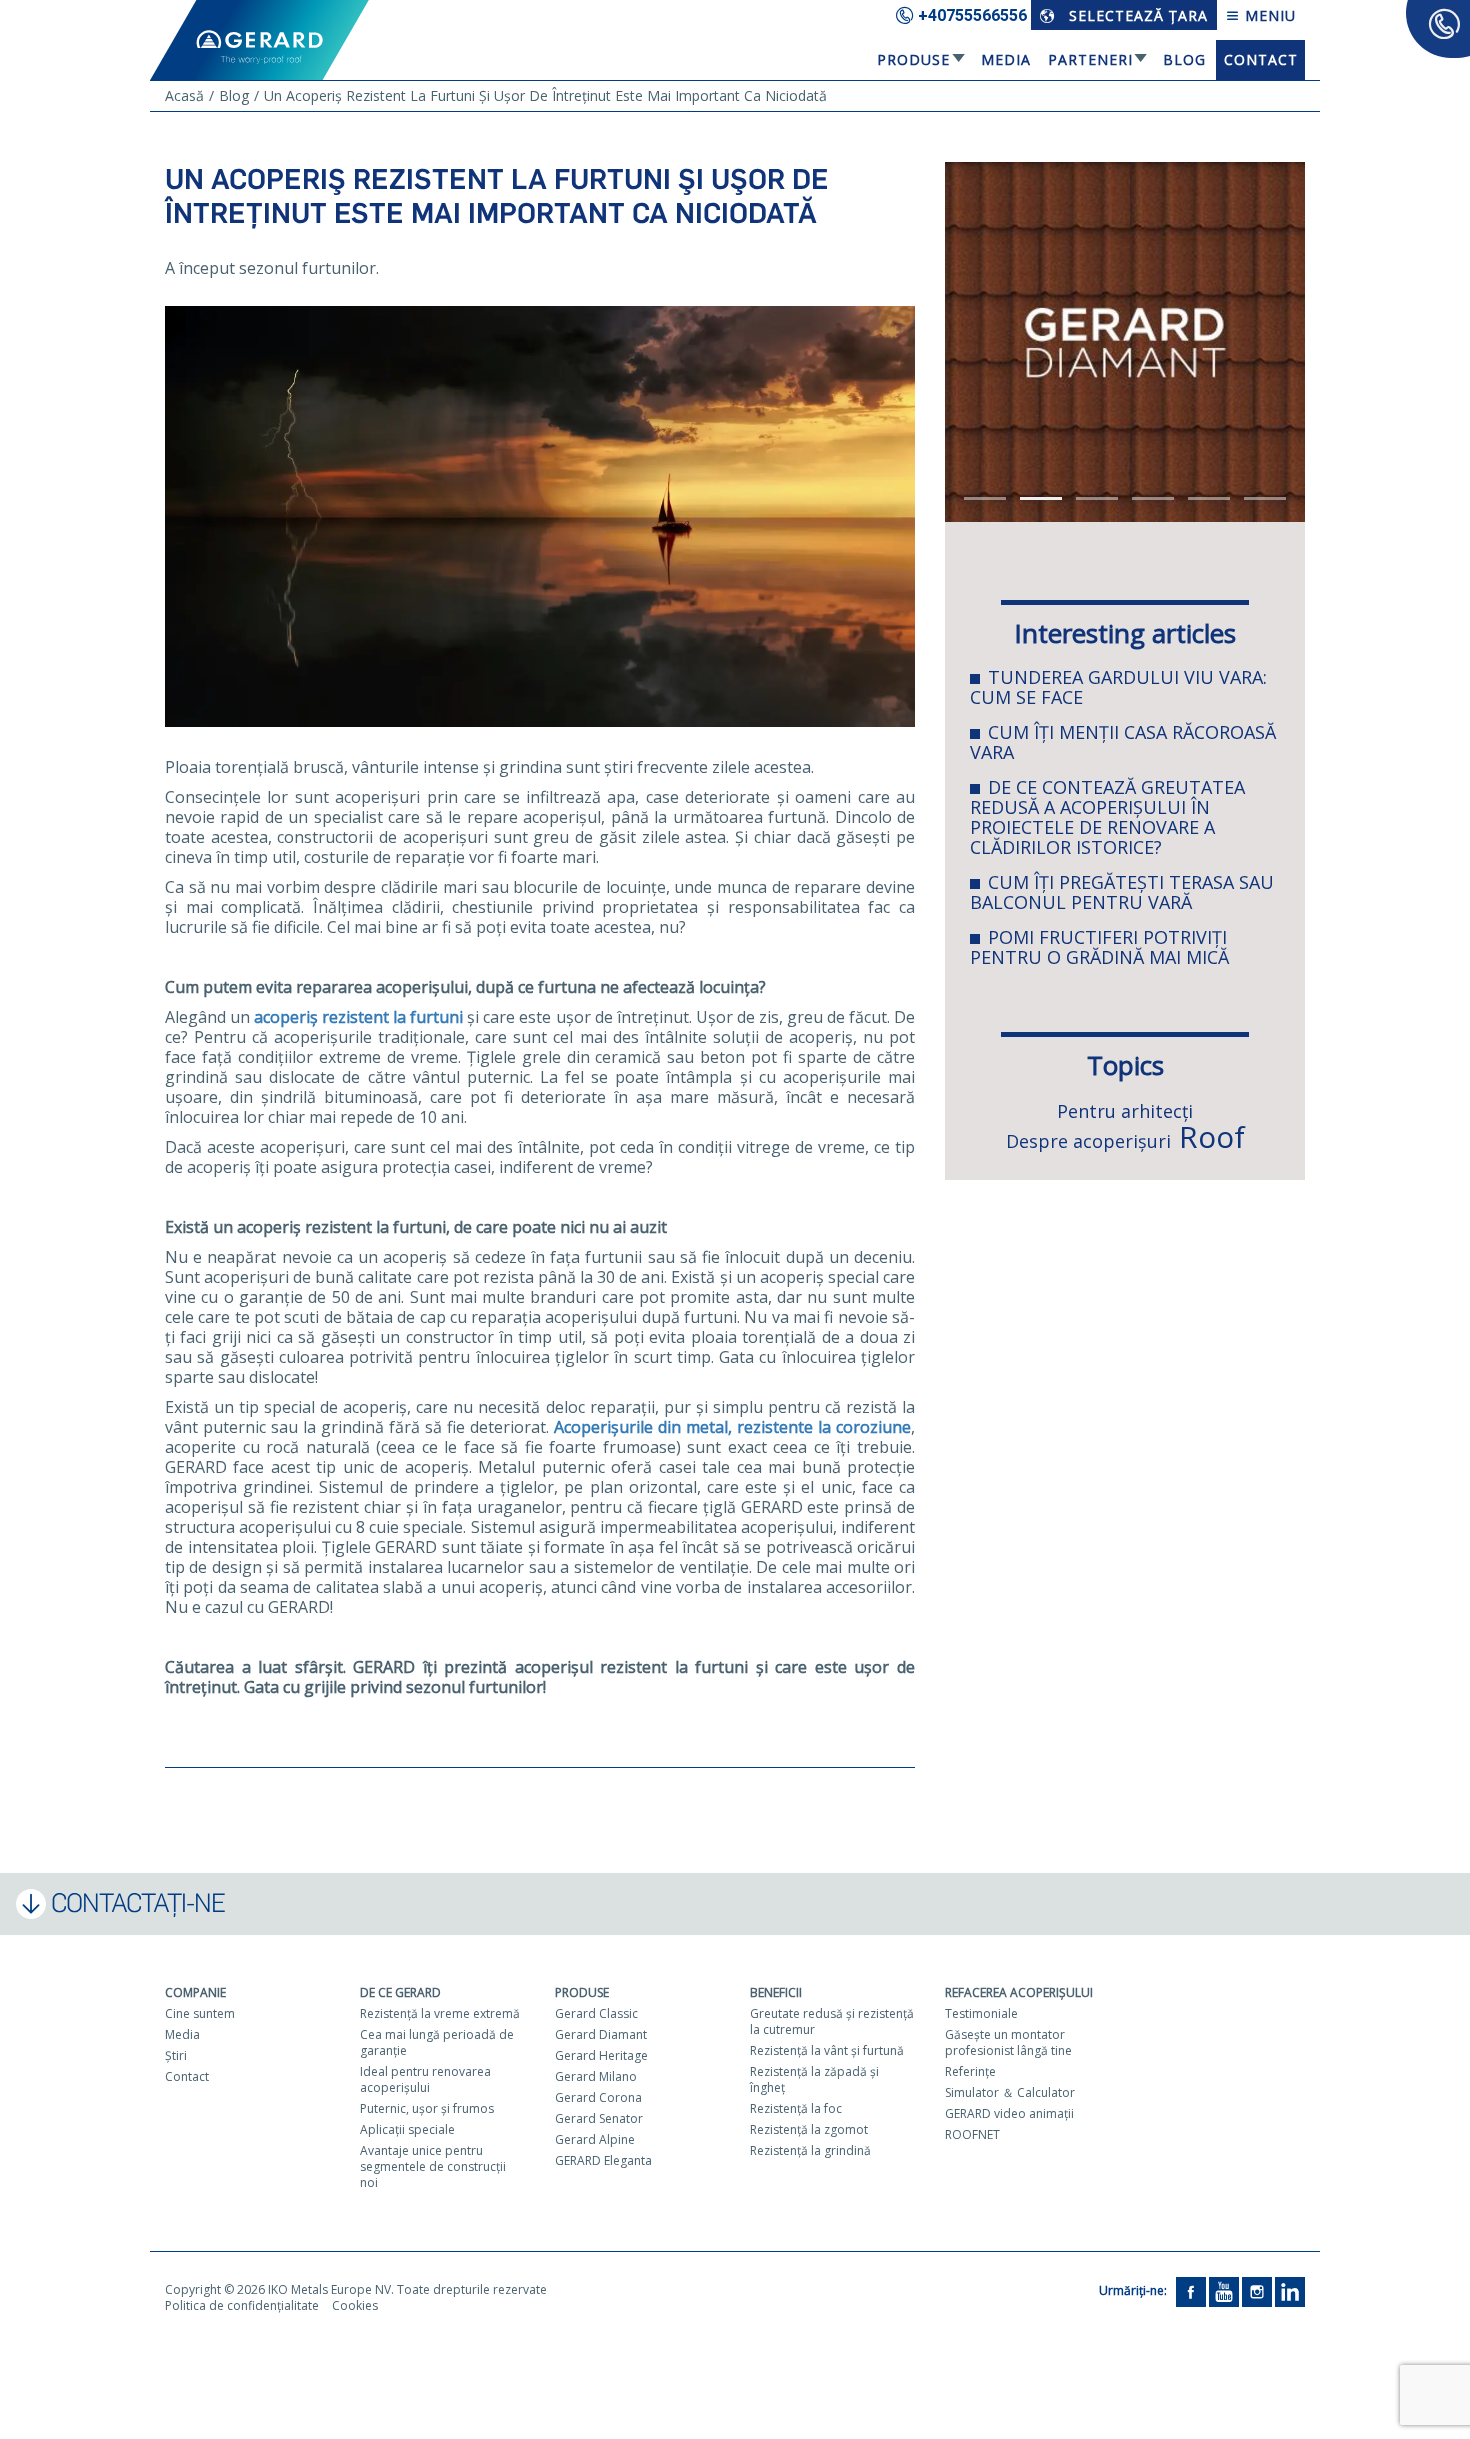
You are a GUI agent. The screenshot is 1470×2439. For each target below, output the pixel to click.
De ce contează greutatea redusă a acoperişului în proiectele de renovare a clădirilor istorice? (1107, 817)
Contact (1261, 59)
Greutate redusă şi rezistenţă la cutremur (832, 2021)
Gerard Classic (596, 2013)
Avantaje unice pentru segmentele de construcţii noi (433, 2166)
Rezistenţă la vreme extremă (440, 2013)
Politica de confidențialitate (242, 2305)
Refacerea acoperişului (1019, 1992)
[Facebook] (1191, 2290)
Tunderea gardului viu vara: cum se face (1118, 687)
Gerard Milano (596, 2076)
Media (1006, 59)
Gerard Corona (598, 2097)
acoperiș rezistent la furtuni (358, 1017)
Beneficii (776, 1992)
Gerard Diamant (601, 2034)
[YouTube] (1224, 2290)
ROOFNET (972, 2134)
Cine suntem (200, 2013)
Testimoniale (981, 2013)
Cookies (355, 2305)
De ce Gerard (400, 1992)
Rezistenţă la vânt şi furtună (827, 2050)
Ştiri (176, 2055)
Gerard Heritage (601, 2055)
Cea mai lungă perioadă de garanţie (437, 2042)
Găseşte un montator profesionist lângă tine (1008, 2042)
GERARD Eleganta (603, 2160)
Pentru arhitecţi (1125, 1111)
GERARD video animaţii (1009, 2113)
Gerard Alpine (595, 2139)
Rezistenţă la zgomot (809, 2129)
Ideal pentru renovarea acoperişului (425, 2079)
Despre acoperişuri (1088, 1141)
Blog (1184, 59)
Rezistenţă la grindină (810, 2150)
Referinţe (970, 2071)
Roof (1212, 1136)
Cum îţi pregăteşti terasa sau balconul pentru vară (1122, 892)
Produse (913, 59)
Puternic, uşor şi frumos (427, 2108)
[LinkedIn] (1290, 2290)
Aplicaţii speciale (407, 2129)
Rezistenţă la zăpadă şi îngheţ (814, 2079)
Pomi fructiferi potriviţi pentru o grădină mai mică (1099, 947)
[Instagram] (1257, 2290)
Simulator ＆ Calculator (1010, 2092)
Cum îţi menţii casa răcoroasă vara (1123, 742)
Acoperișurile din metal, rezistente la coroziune (732, 1427)
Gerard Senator (599, 2118)
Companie (195, 1992)
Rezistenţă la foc (796, 2108)
